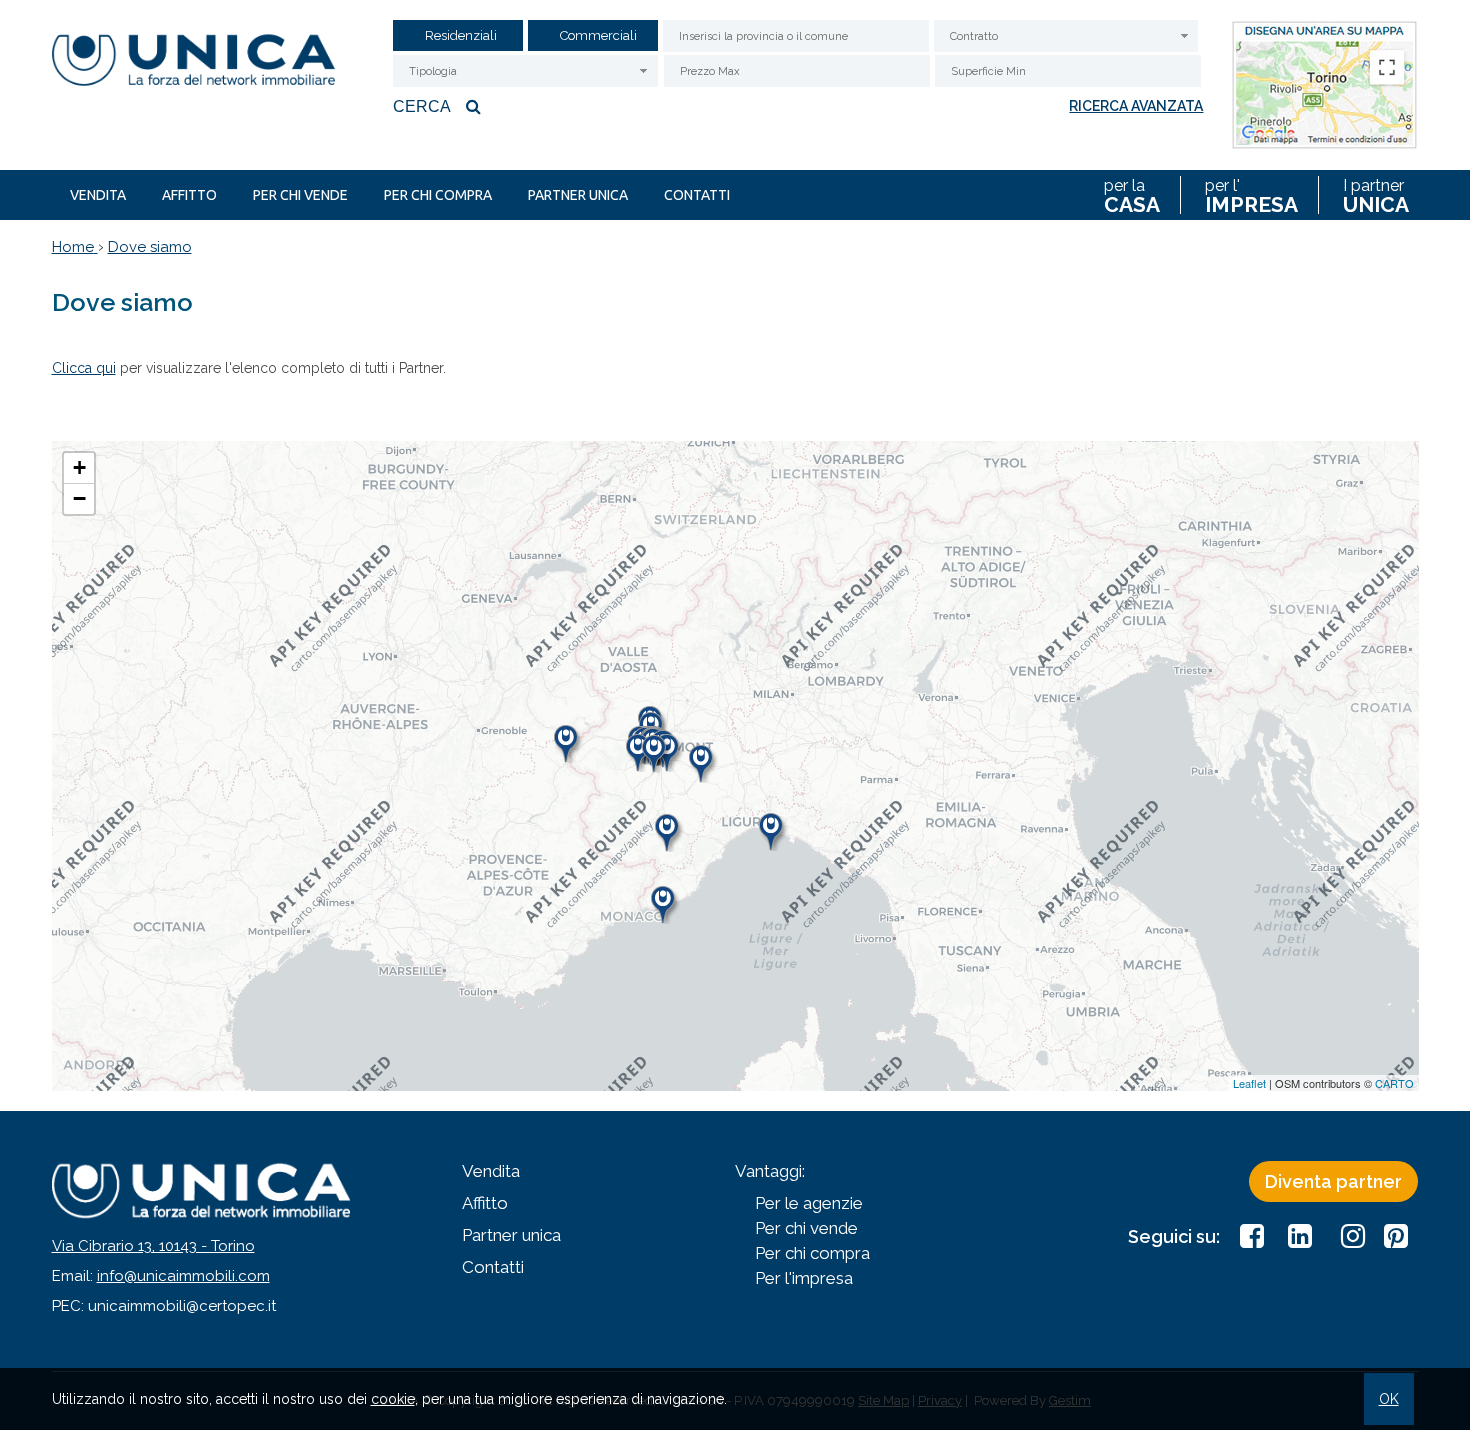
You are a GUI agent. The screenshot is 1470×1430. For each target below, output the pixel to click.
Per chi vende (300, 195)
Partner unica (578, 195)
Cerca (422, 106)
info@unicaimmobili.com (183, 1276)
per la (1132, 195)
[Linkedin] (1300, 1236)
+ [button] (79, 467)
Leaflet (1249, 1083)
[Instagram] (1348, 1236)
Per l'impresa (804, 1278)
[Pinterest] (1396, 1236)
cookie (393, 1399)
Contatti (697, 195)
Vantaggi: (770, 1171)
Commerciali (598, 36)
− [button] (79, 498)
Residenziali (461, 36)
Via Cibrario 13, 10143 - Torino (153, 1246)
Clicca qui (84, 368)
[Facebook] (1252, 1236)
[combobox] (1066, 36)
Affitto (189, 195)
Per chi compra (438, 195)
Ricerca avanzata (1136, 106)
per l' (1251, 195)
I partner (1376, 195)
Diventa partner (1333, 1181)
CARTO (1394, 1083)
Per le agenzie (809, 1203)
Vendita (98, 195)
